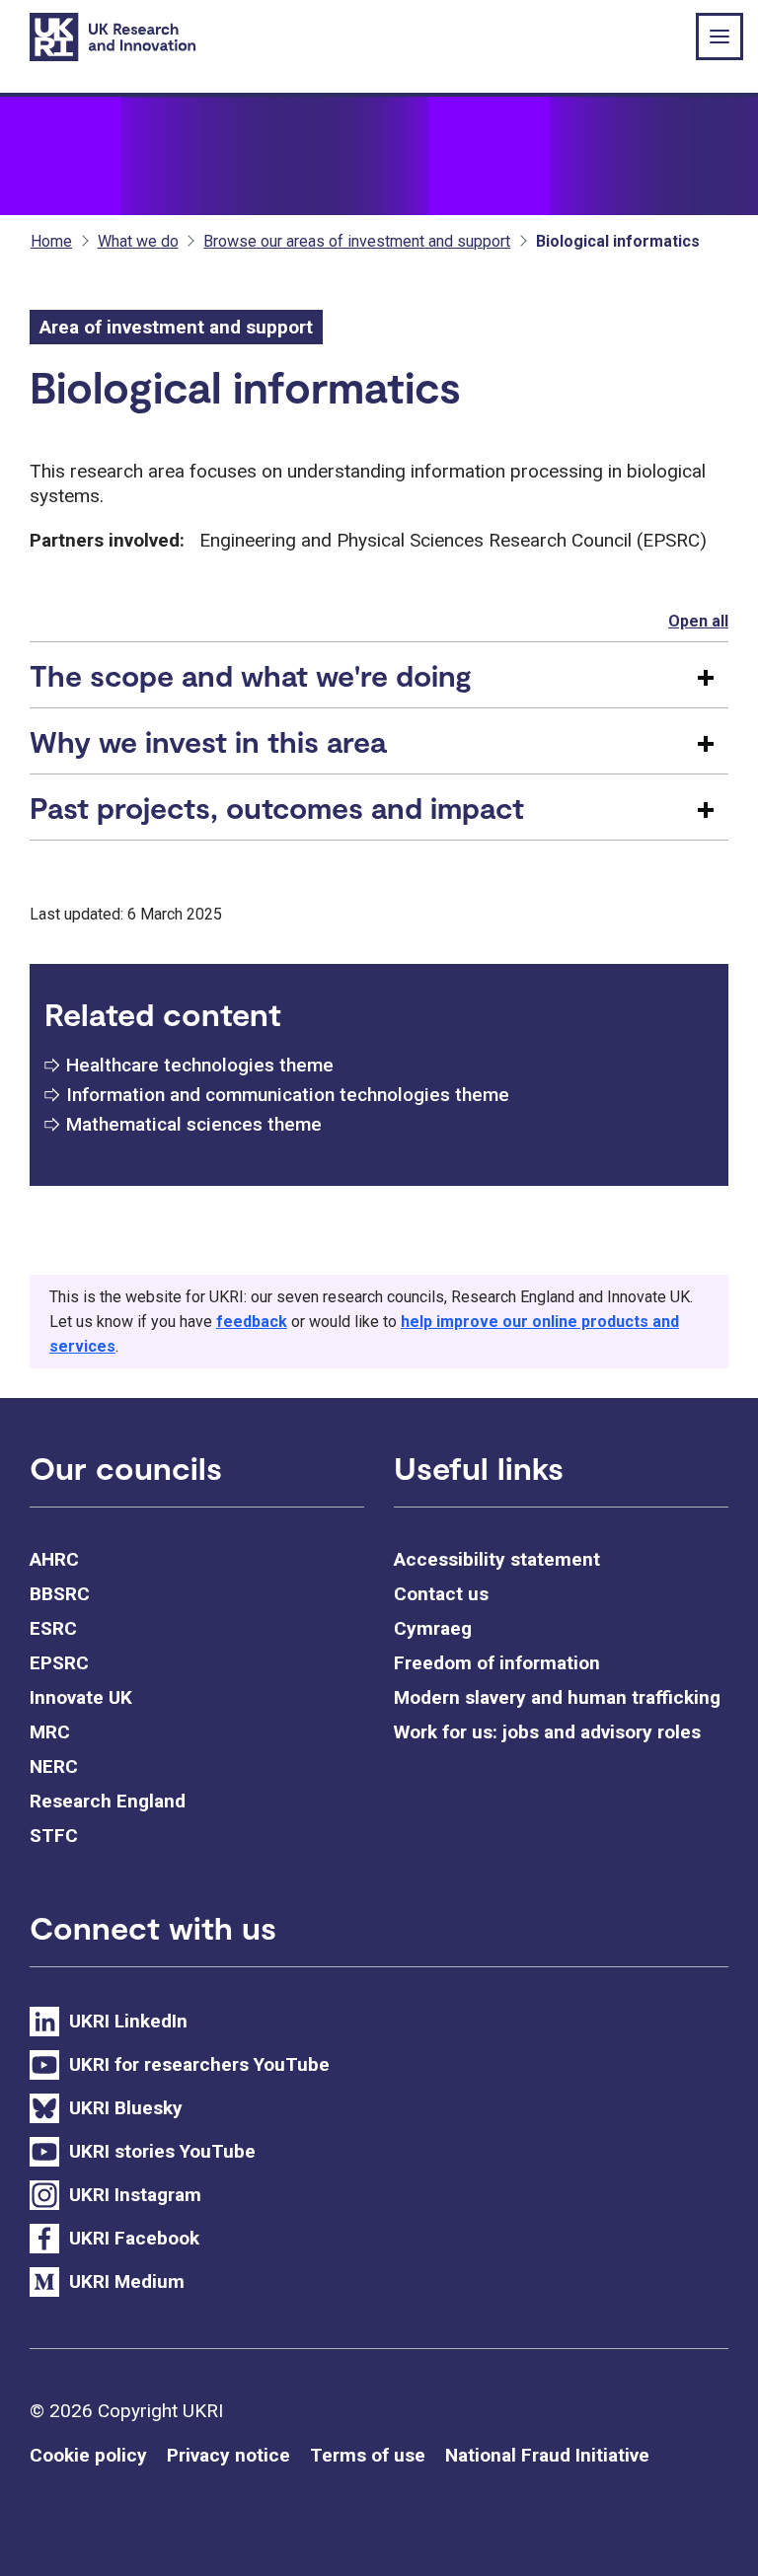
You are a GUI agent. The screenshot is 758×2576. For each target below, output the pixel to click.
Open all (698, 621)
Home (51, 241)
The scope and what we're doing (251, 675)
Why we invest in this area (208, 741)
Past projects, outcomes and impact (277, 807)
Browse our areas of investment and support (357, 241)
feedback (252, 1322)
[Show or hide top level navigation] (720, 37)
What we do (138, 241)
